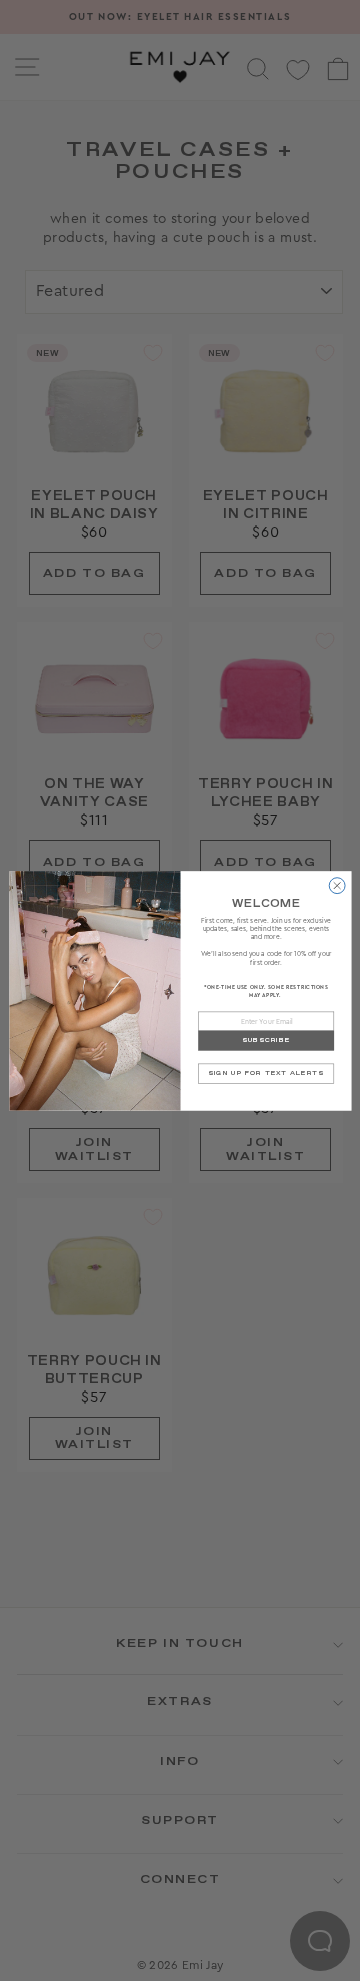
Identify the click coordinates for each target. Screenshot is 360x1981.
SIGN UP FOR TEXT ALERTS (266, 1073)
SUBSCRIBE (265, 1040)
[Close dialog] (337, 885)
